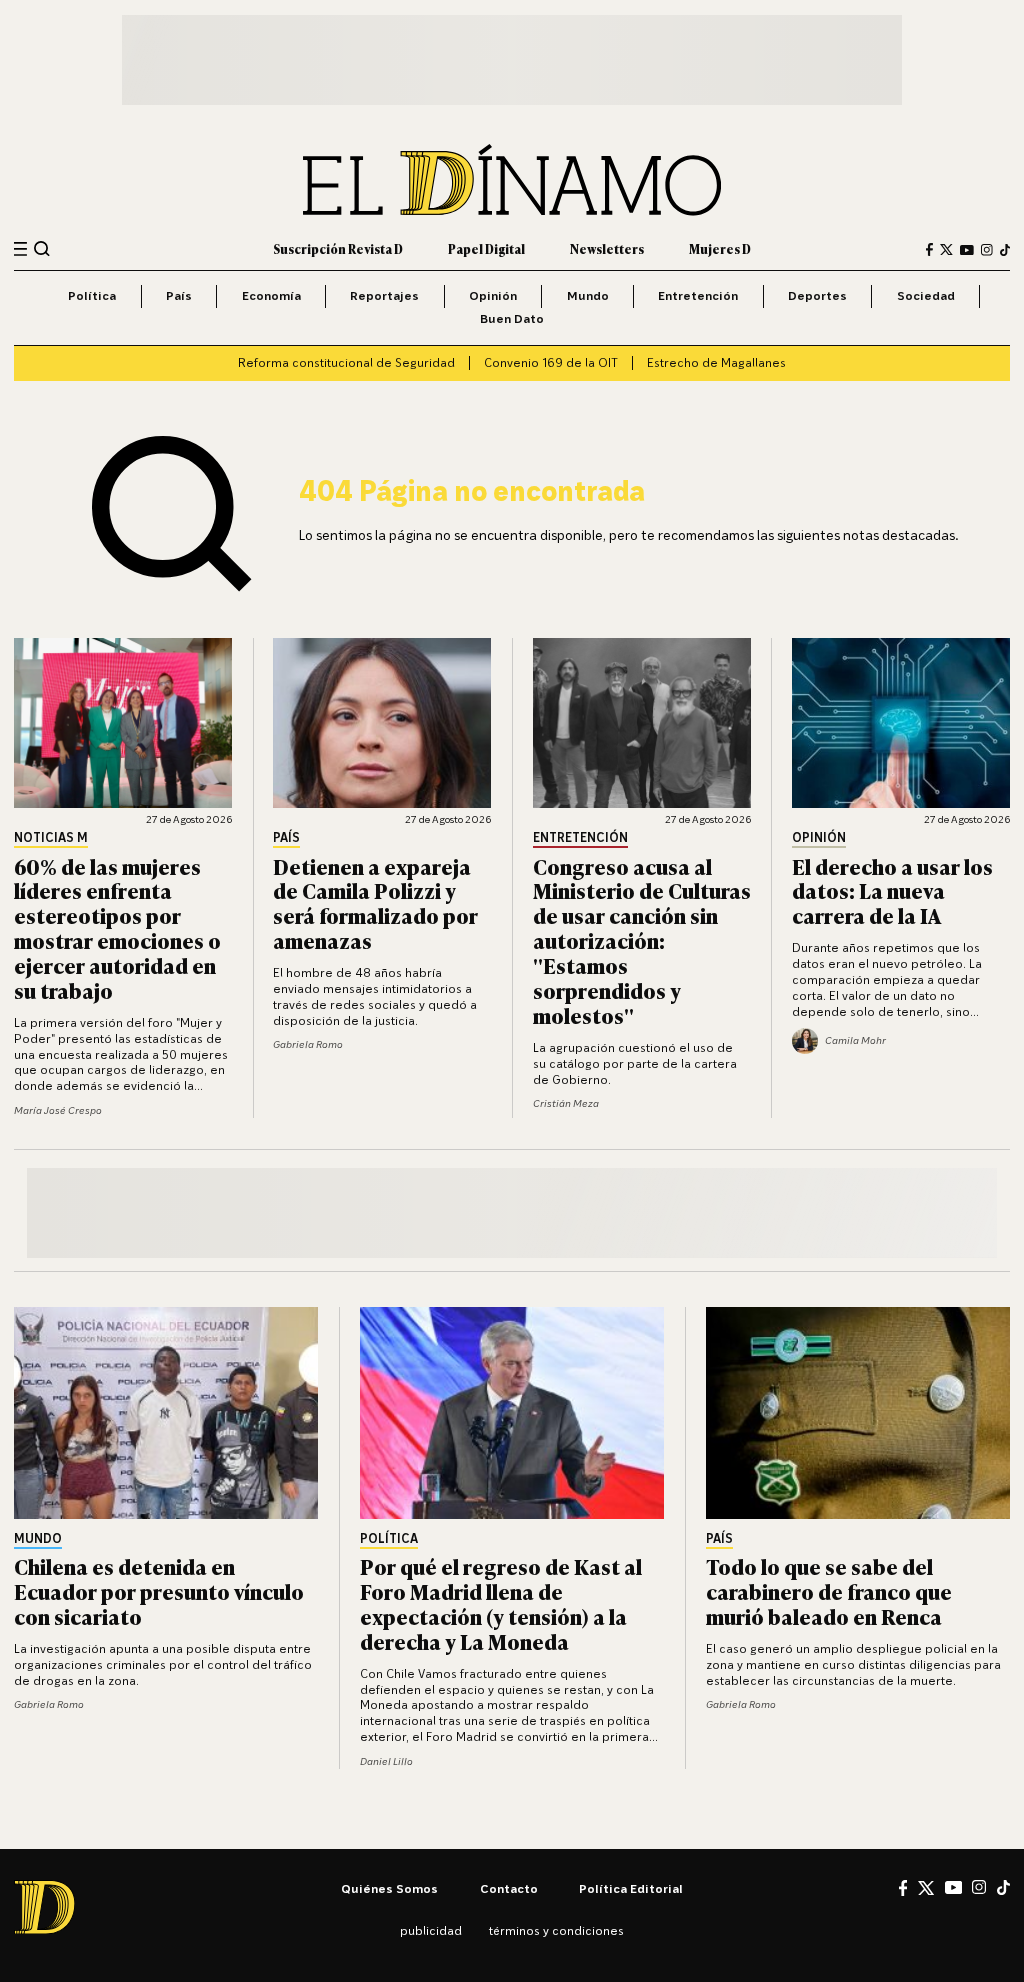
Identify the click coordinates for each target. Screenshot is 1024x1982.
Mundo (588, 295)
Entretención (698, 295)
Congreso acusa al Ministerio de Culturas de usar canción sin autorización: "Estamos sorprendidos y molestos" (642, 940)
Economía (271, 295)
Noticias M (51, 838)
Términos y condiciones (556, 1930)
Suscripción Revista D (338, 249)
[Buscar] (42, 249)
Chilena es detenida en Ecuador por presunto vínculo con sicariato (159, 1590)
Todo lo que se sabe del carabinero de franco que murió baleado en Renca (829, 1590)
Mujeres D (720, 249)
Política (92, 295)
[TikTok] (1005, 250)
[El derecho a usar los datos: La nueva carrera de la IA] (901, 723)
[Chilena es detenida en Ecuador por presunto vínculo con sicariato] (166, 1413)
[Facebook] (929, 249)
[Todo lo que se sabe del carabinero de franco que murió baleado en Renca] (858, 1413)
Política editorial (631, 1888)
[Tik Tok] (1003, 1887)
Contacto (509, 1888)
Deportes (817, 295)
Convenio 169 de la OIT (551, 362)
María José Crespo (58, 1110)
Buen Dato (512, 318)
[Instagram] (987, 250)
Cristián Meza (566, 1103)
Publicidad (431, 1930)
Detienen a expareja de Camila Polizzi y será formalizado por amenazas (375, 903)
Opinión (493, 295)
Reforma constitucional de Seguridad (346, 362)
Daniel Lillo (386, 1761)
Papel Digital (486, 249)
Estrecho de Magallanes (716, 362)
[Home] (512, 180)
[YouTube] (967, 250)
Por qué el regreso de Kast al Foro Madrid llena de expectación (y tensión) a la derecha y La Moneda (501, 1603)
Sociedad (926, 295)
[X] (926, 1888)
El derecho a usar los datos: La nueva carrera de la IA (892, 890)
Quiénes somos (389, 1888)
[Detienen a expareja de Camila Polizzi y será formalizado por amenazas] (382, 723)
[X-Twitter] (946, 249)
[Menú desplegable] (20, 249)
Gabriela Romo (308, 1044)
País (179, 295)
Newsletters (607, 249)
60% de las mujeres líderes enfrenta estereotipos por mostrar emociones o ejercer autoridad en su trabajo (117, 927)
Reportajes (384, 295)
